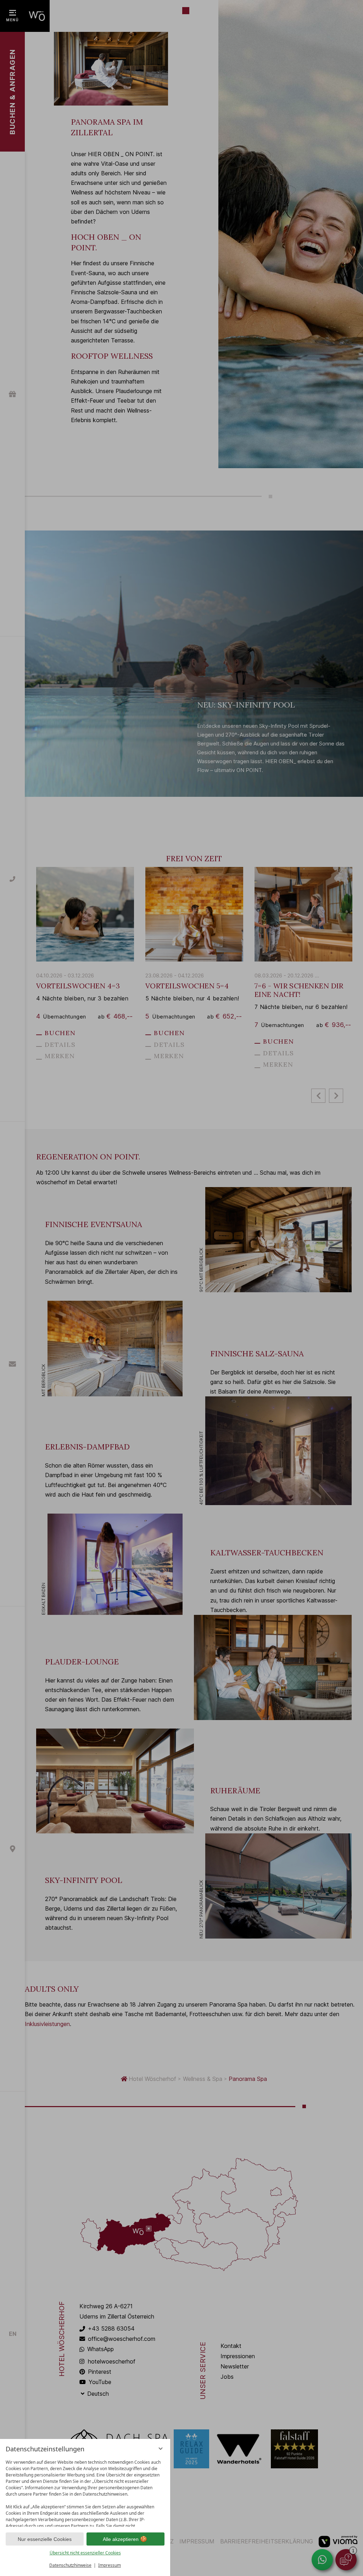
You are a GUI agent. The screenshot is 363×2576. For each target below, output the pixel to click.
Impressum (110, 2565)
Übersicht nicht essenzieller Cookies (85, 2553)
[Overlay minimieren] (161, 2449)
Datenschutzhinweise (70, 2565)
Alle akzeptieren (121, 2539)
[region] (85, 2492)
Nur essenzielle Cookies (45, 2539)
